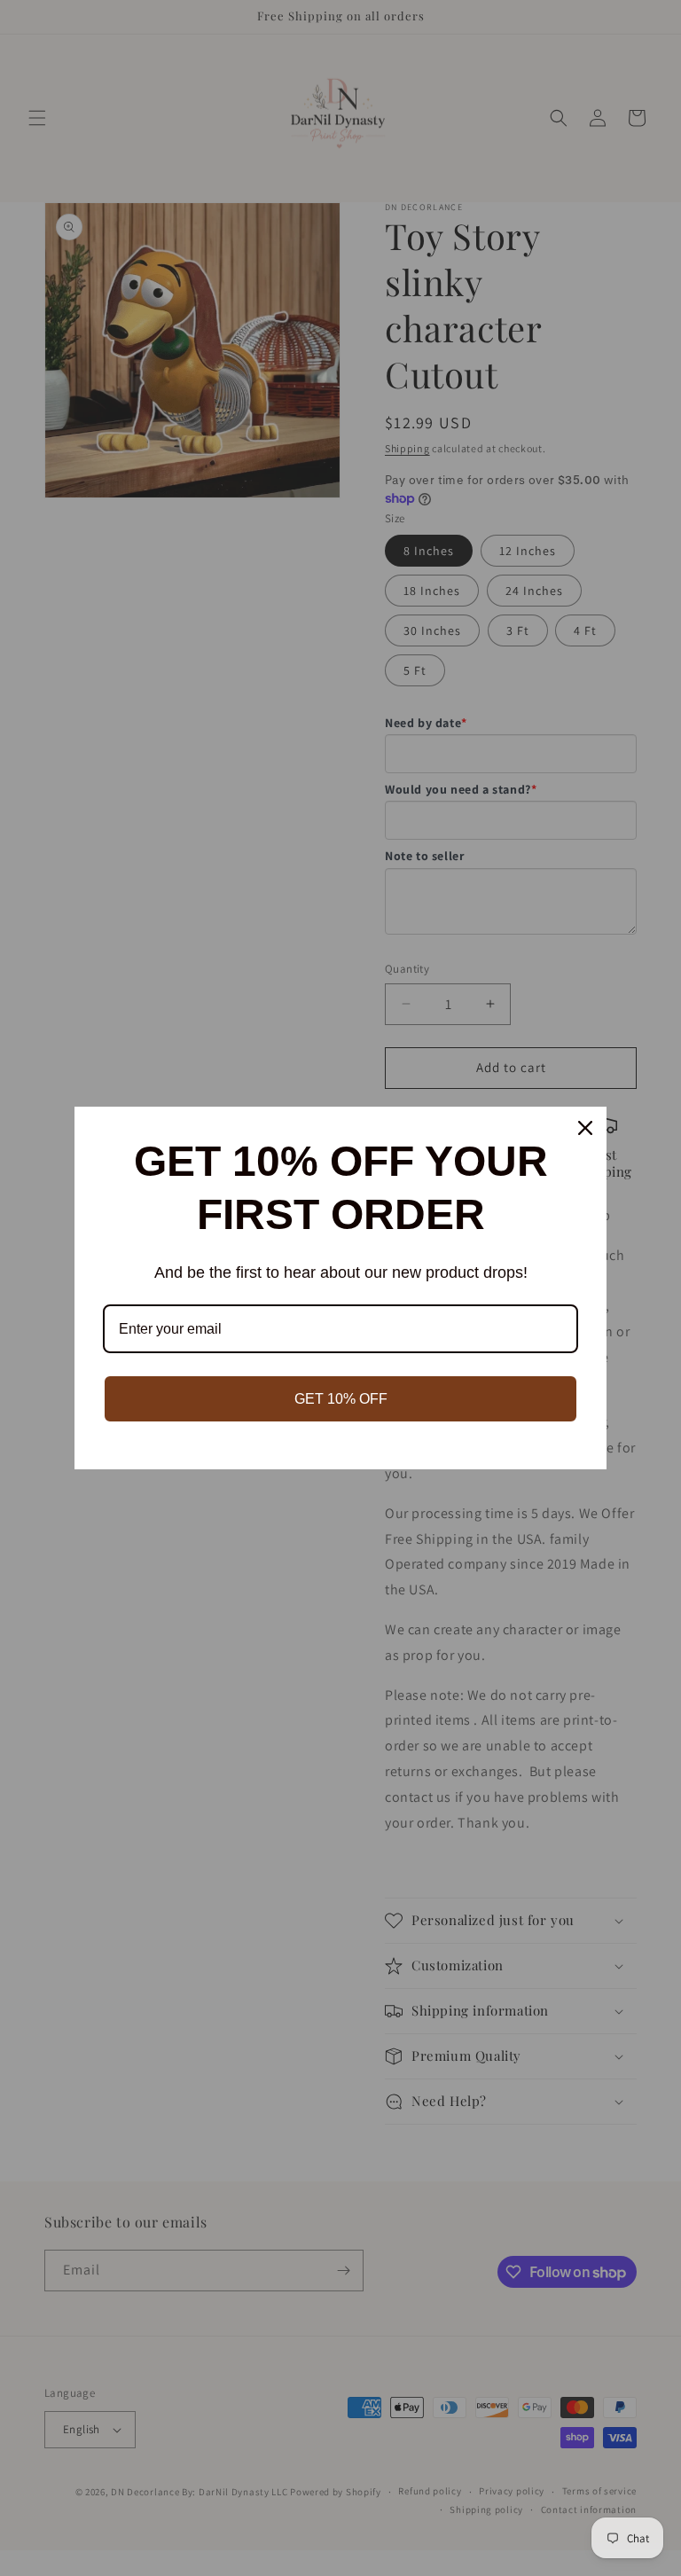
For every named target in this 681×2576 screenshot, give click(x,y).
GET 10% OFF (341, 1399)
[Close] (585, 1128)
